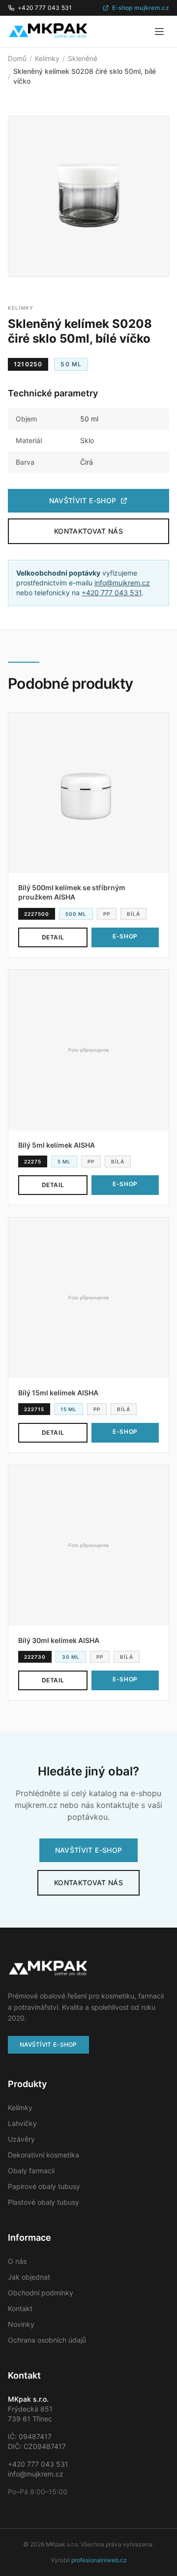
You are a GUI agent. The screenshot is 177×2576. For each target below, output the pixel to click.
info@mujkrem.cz (122, 583)
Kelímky (47, 58)
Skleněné (83, 58)
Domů (17, 58)
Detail (53, 937)
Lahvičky (22, 2123)
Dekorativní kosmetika (44, 2155)
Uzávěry (21, 2139)
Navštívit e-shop (83, 500)
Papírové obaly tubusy (44, 2186)
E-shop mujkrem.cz (141, 8)
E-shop (125, 936)
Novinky (21, 2324)
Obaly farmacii (31, 2171)
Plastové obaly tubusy (44, 2202)
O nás (17, 2261)
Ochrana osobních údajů (47, 2340)
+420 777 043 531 (45, 8)
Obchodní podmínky (41, 2293)
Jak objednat (29, 2277)
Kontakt (20, 2308)
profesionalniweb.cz (99, 2560)
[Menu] (159, 32)
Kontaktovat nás (88, 531)
